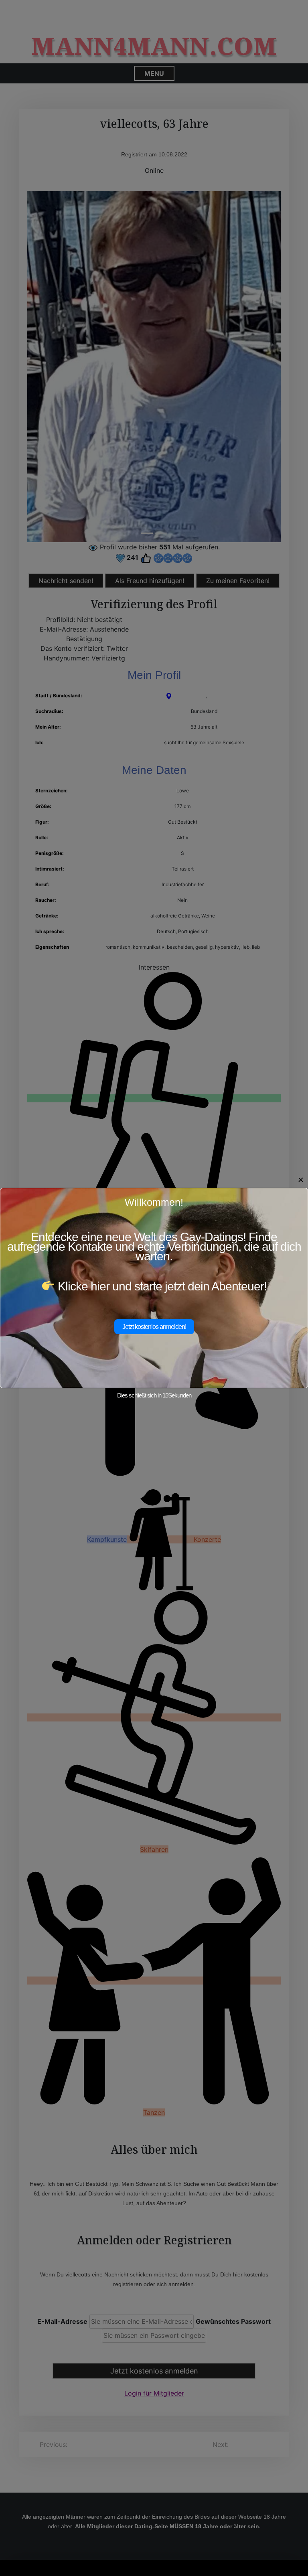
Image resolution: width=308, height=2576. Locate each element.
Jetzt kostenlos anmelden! (154, 1327)
